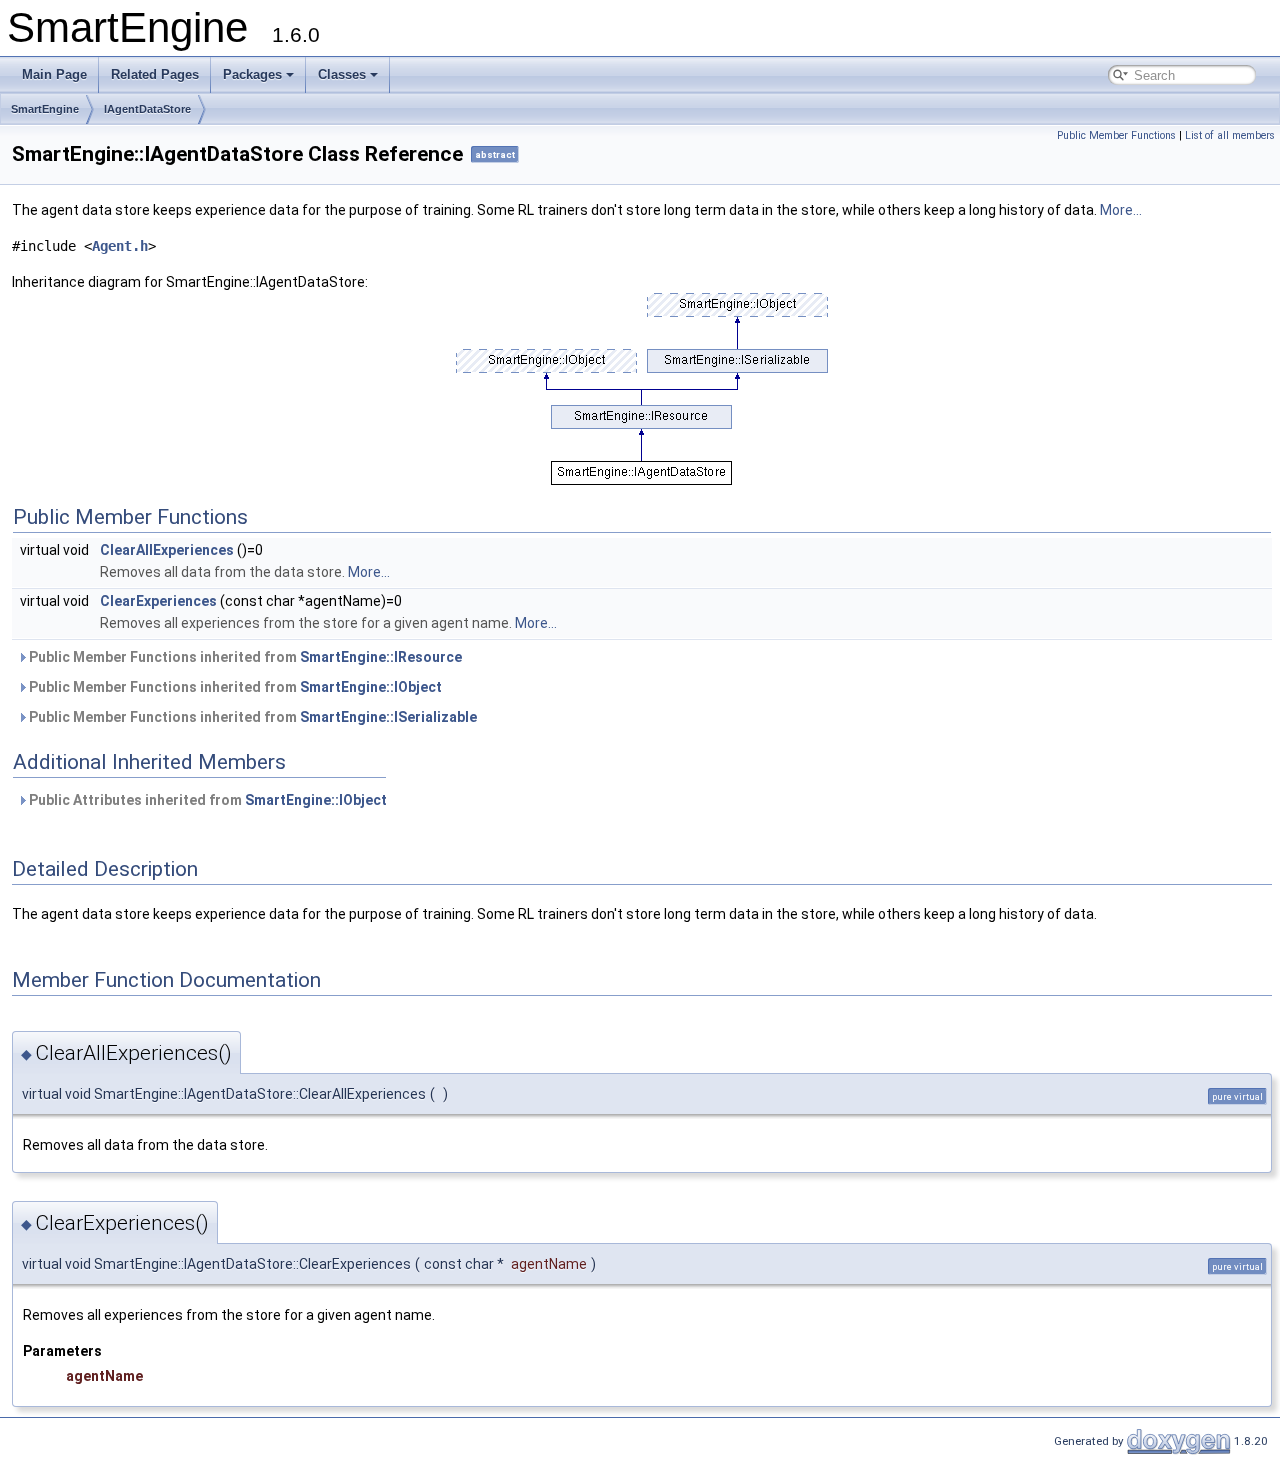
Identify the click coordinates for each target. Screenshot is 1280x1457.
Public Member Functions (1116, 135)
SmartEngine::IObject (371, 687)
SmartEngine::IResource (381, 657)
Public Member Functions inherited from (244, 657)
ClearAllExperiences (167, 550)
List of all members (1230, 135)
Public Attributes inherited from (206, 800)
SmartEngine (45, 109)
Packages (252, 74)
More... (1121, 210)
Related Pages (155, 74)
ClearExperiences (158, 601)
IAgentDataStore (147, 109)
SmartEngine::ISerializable (388, 717)
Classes (342, 74)
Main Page (54, 74)
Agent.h (120, 246)
